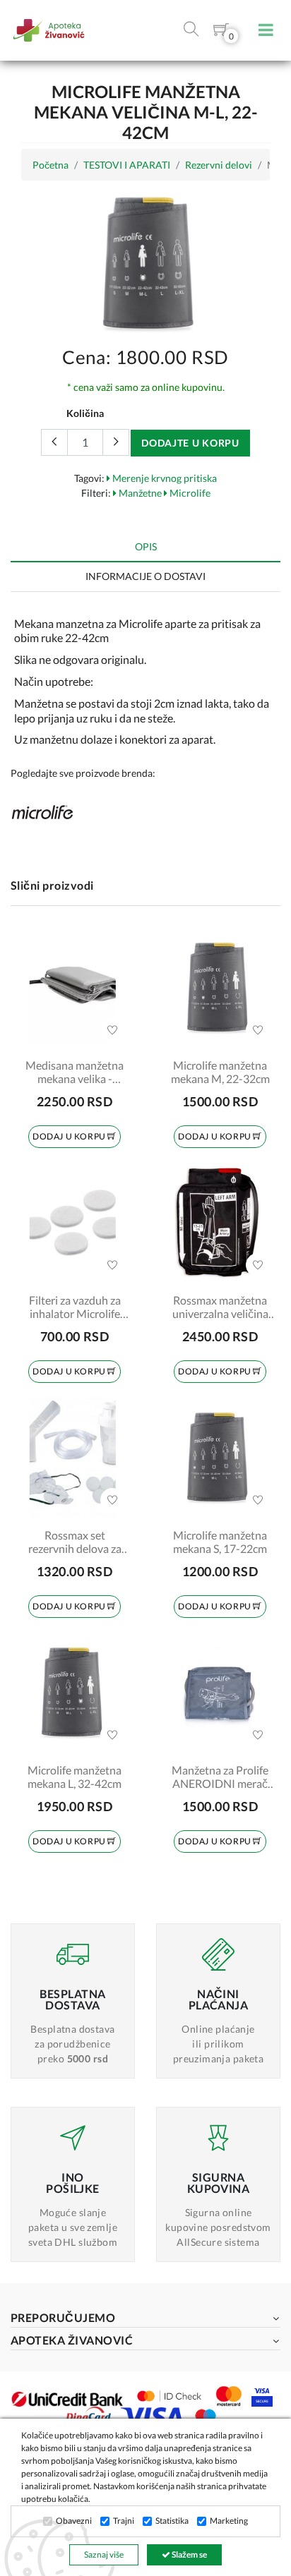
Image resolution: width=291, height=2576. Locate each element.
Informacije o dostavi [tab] (145, 576)
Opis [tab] (146, 546)
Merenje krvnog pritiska (164, 478)
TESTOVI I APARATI (127, 165)
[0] (221, 32)
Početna (51, 165)
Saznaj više (104, 2554)
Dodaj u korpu (70, 1136)
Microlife (189, 493)
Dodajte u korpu (190, 443)
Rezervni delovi (219, 165)
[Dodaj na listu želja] (112, 1030)
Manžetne (139, 493)
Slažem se (189, 2554)
